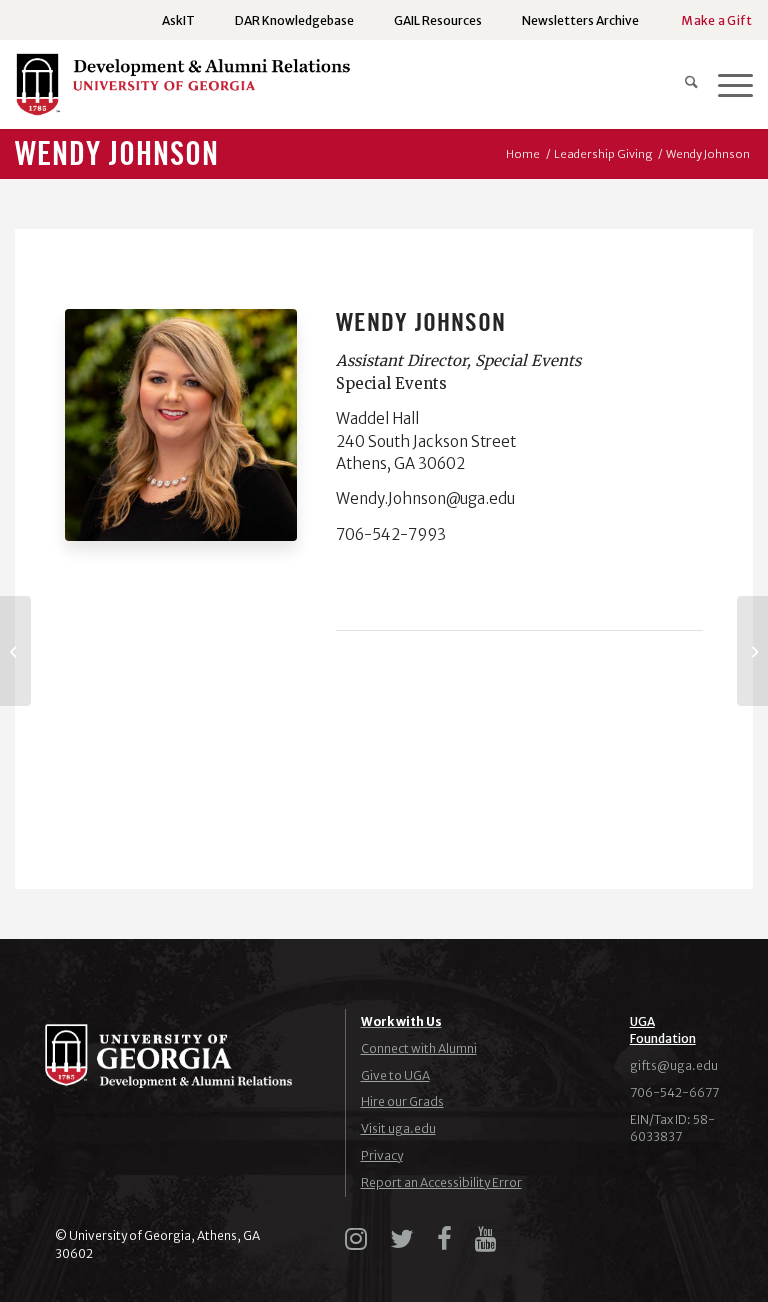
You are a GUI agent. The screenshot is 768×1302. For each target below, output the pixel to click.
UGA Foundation (663, 1030)
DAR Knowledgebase (294, 20)
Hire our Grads (402, 1101)
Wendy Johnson (117, 155)
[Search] (681, 84)
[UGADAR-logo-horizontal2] (182, 89)
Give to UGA (395, 1075)
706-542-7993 (391, 534)
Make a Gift (716, 20)
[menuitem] (178, 21)
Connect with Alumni (419, 1048)
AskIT (178, 20)
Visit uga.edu (398, 1128)
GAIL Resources (438, 20)
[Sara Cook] (752, 651)
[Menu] (725, 84)
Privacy (382, 1155)
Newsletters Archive (580, 20)
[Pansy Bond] (15, 651)
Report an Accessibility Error (441, 1182)
